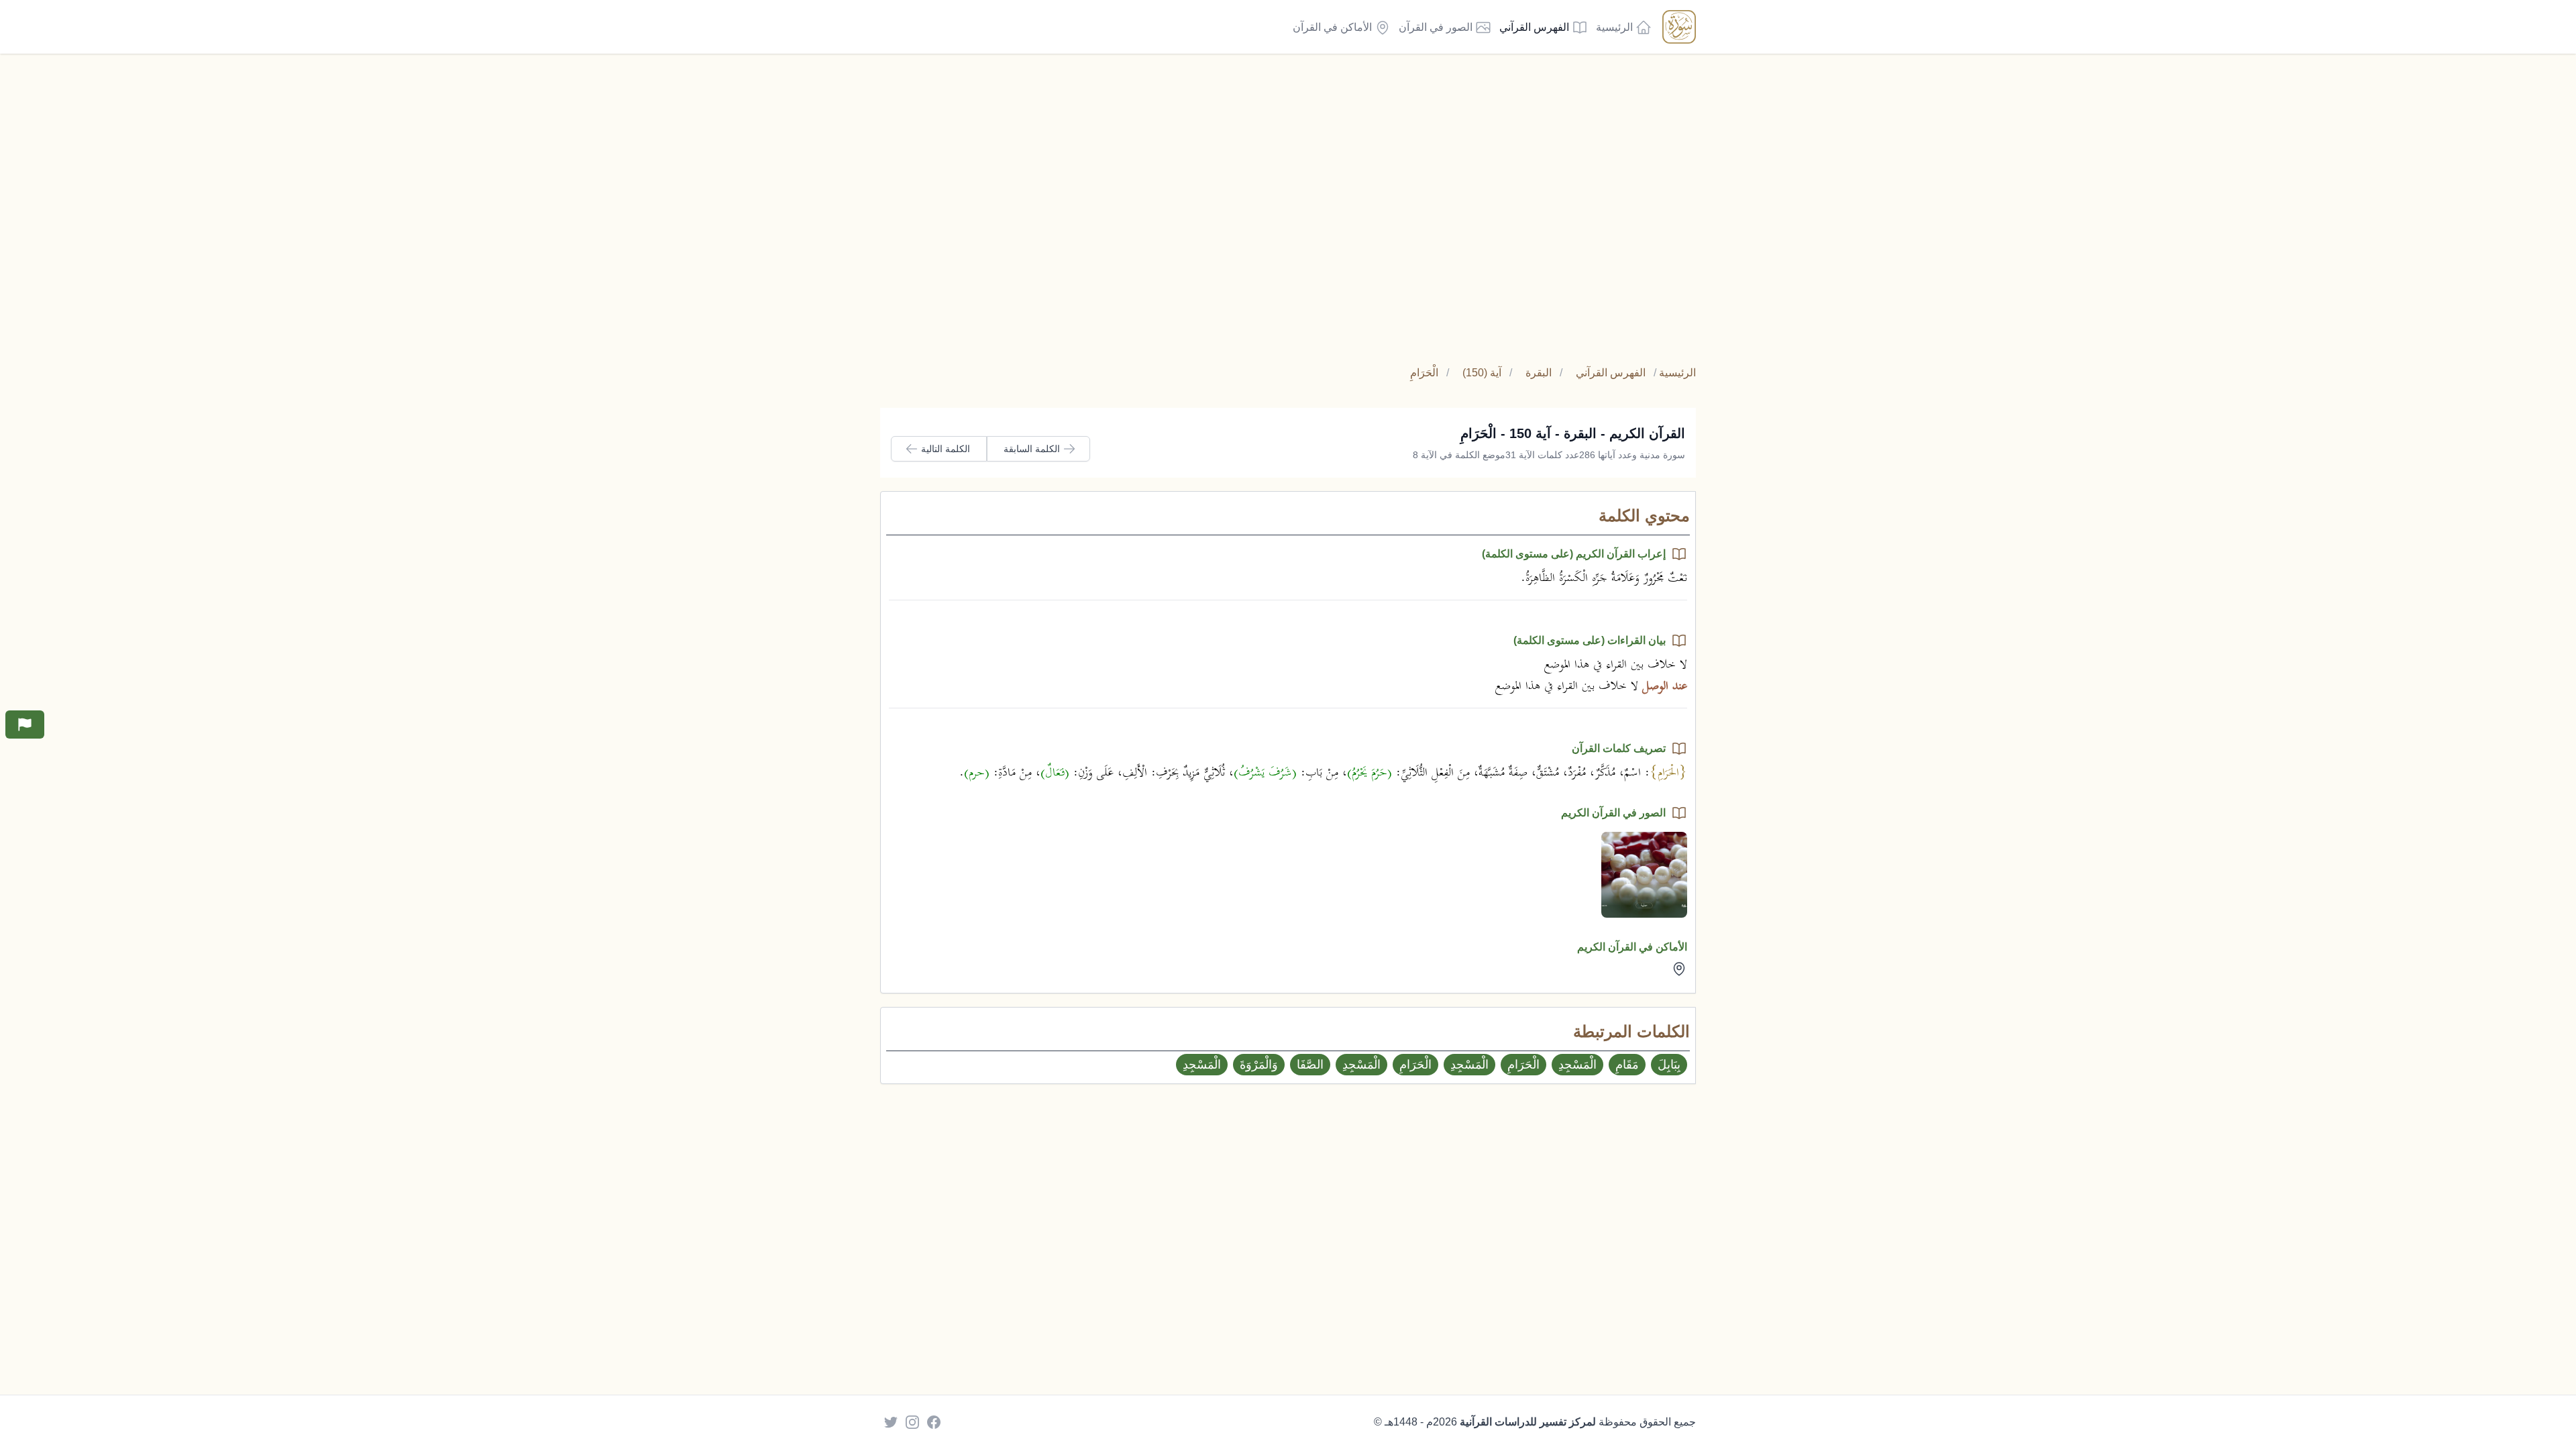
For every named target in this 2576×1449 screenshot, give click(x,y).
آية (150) (1482, 373)
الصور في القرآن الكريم (1613, 813)
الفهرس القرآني (1611, 373)
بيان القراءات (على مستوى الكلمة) (1590, 640)
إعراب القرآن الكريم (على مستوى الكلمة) (1574, 554)
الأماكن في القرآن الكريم (1632, 947)
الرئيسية (1677, 373)
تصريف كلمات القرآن (1619, 748)
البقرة (1539, 373)
